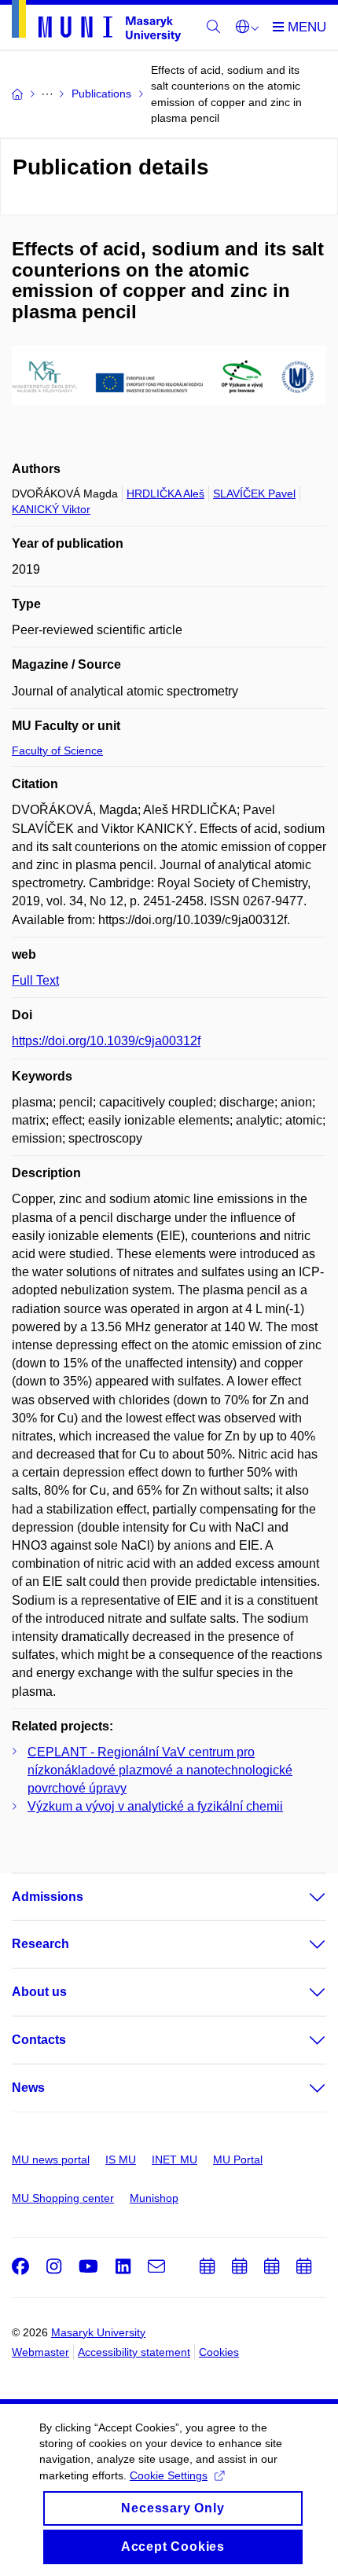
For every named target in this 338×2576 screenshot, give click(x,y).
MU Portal (238, 2160)
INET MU (175, 2160)
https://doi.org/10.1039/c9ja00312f (106, 1041)
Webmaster (40, 2352)
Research (40, 1944)
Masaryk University (98, 2332)
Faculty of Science (57, 750)
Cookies (219, 2352)
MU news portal (51, 2160)
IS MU (121, 2160)
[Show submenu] (302, 1897)
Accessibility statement (134, 2352)
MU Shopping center (63, 2198)
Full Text (35, 980)
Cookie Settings (169, 2475)
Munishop (154, 2198)
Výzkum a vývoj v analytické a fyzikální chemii (155, 1806)
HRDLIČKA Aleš (165, 494)
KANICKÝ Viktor (51, 509)
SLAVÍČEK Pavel (254, 494)
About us (39, 1992)
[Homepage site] (96, 24)
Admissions (48, 1897)
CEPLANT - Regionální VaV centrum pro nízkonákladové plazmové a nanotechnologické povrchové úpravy (160, 1770)
